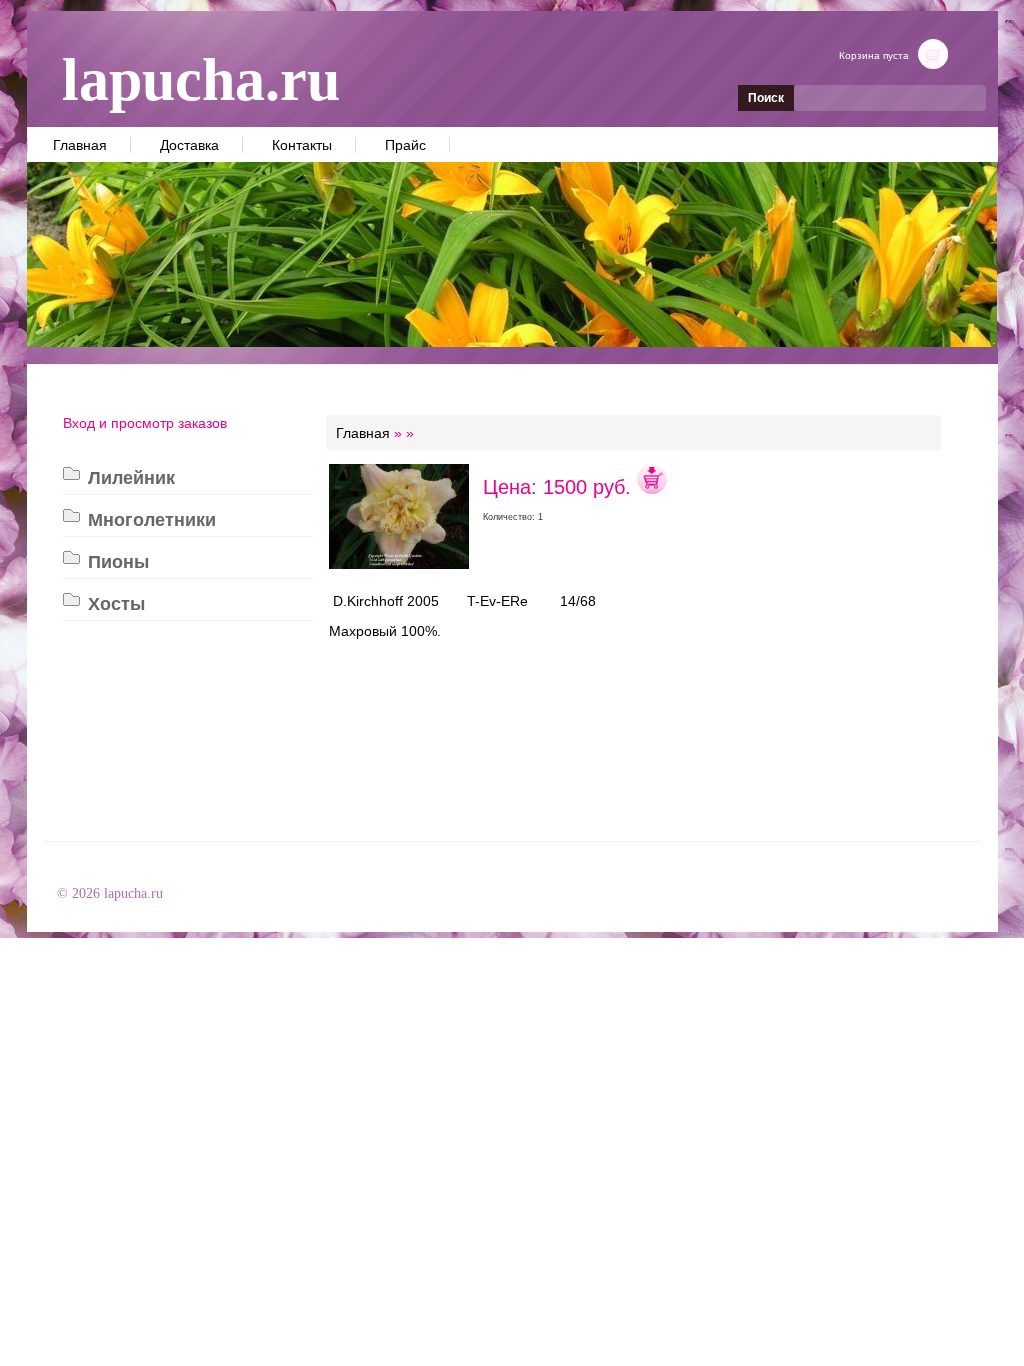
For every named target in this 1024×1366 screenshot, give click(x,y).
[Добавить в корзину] (652, 487)
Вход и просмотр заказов (145, 423)
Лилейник (131, 478)
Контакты (302, 145)
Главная (80, 145)
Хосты (116, 604)
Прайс (405, 145)
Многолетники (152, 520)
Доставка (189, 145)
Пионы (118, 562)
